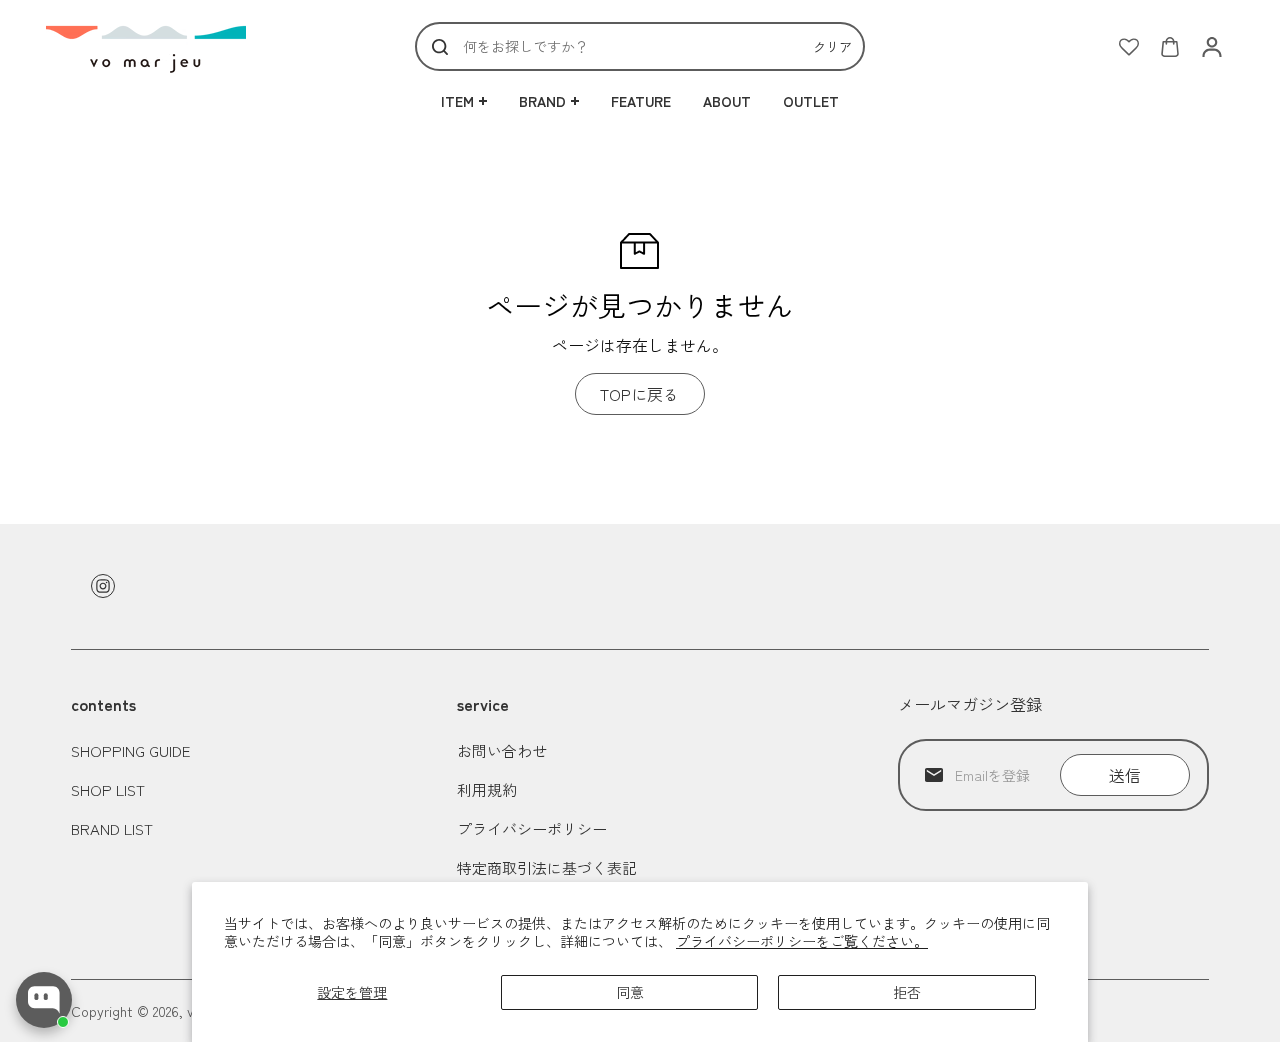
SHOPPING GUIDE (130, 750)
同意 (630, 992)
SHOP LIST (108, 789)
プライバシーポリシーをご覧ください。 (802, 941)
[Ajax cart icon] (1170, 47)
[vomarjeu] (146, 46)
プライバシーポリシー (532, 828)
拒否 (907, 992)
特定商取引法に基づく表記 (547, 867)
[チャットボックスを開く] (44, 1000)
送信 (1125, 775)
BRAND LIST (112, 828)
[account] (1212, 47)
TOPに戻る (639, 394)
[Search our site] (440, 47)
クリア (832, 46)
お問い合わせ (502, 750)
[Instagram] (103, 586)
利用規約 (487, 789)
